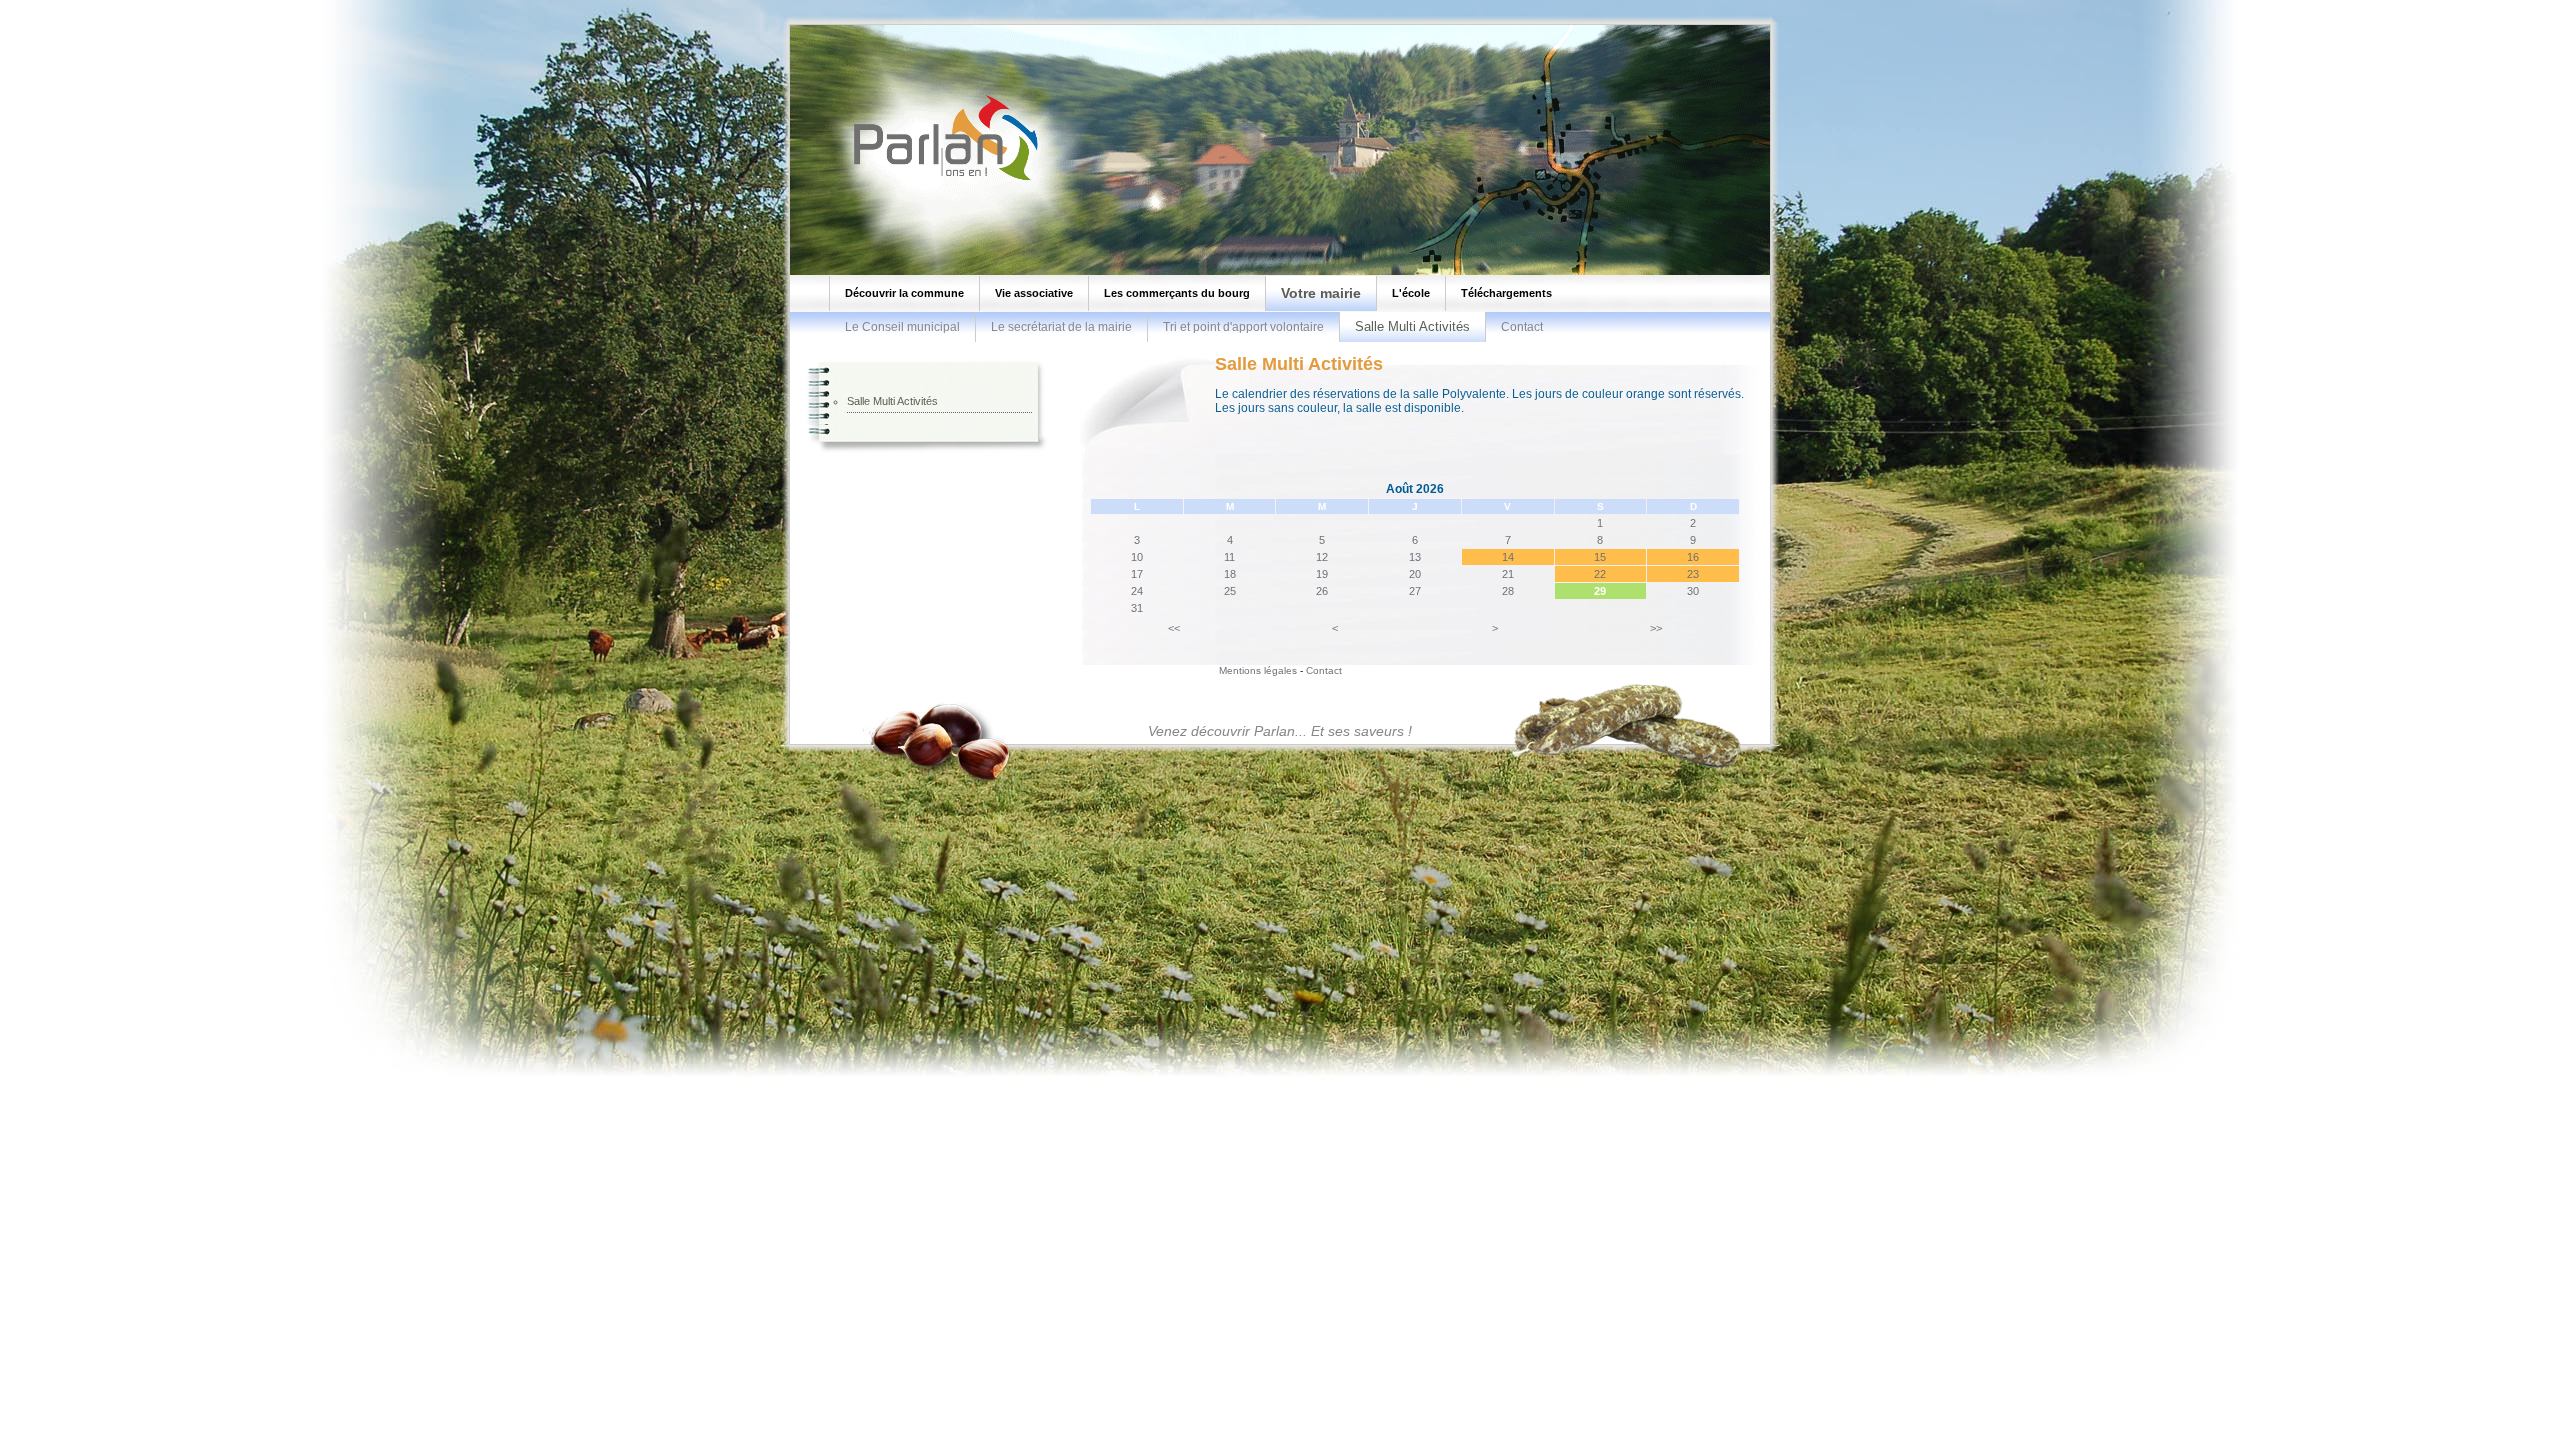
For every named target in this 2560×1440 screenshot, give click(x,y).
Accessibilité (186, 5)
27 (1415, 591)
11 (1229, 557)
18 (1230, 574)
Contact (1522, 327)
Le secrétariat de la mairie (1061, 327)
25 (1230, 591)
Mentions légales (1258, 670)
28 (1508, 591)
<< (1174, 628)
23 (1693, 574)
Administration (254, 5)
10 (1137, 557)
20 (1415, 574)
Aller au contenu (112, 5)
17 (1137, 574)
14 (1508, 557)
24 (1137, 591)
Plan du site (38, 5)
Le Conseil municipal (902, 327)
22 (1600, 574)
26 (1322, 591)
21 (1508, 574)
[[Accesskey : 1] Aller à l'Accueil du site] (940, 179)
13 (1415, 557)
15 (1600, 557)
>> (1656, 628)
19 (1322, 574)
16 (1693, 557)
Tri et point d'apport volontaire (1243, 327)
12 (1322, 557)
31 (1137, 608)
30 (1693, 591)
